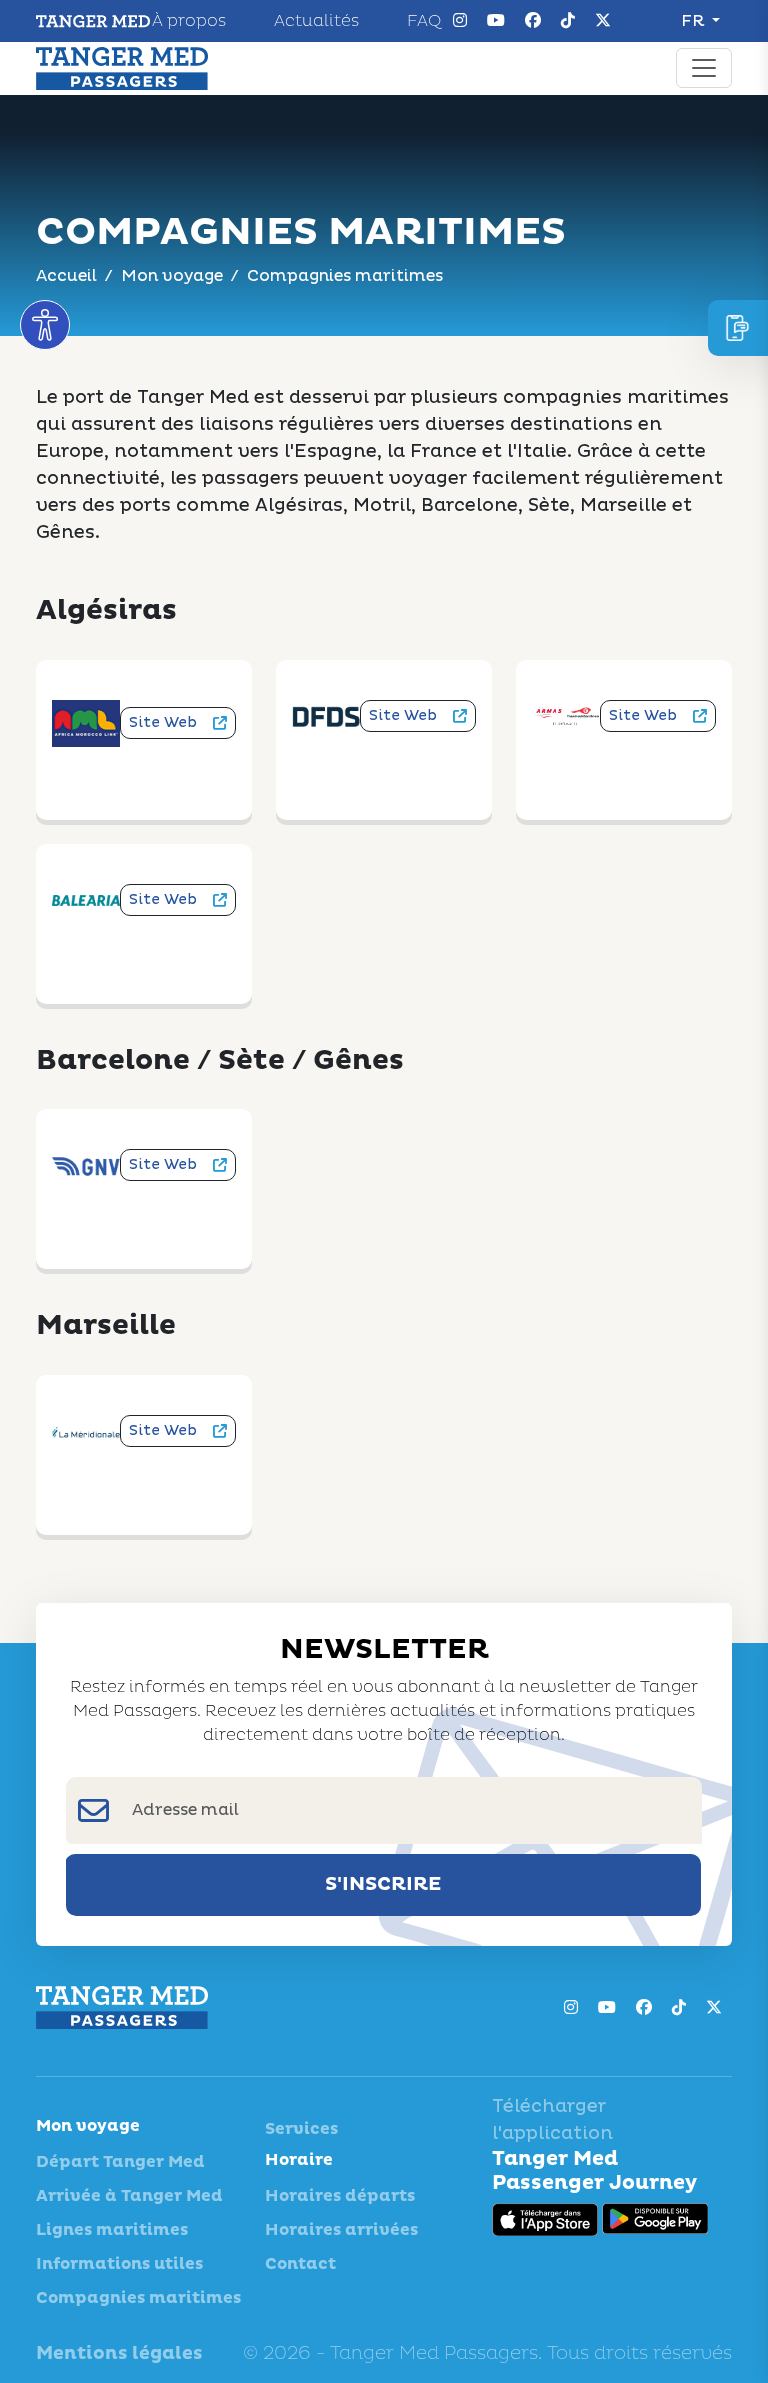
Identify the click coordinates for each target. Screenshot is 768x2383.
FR (694, 21)
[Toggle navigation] (704, 68)
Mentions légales (119, 2353)
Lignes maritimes (112, 2230)
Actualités (316, 21)
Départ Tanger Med (120, 2162)
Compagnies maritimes (138, 2298)
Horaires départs (340, 2196)
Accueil (66, 276)
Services (301, 2129)
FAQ (424, 21)
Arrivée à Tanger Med (129, 2196)
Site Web (163, 722)
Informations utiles (119, 2264)
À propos (189, 21)
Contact (300, 2264)
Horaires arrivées (341, 2230)
